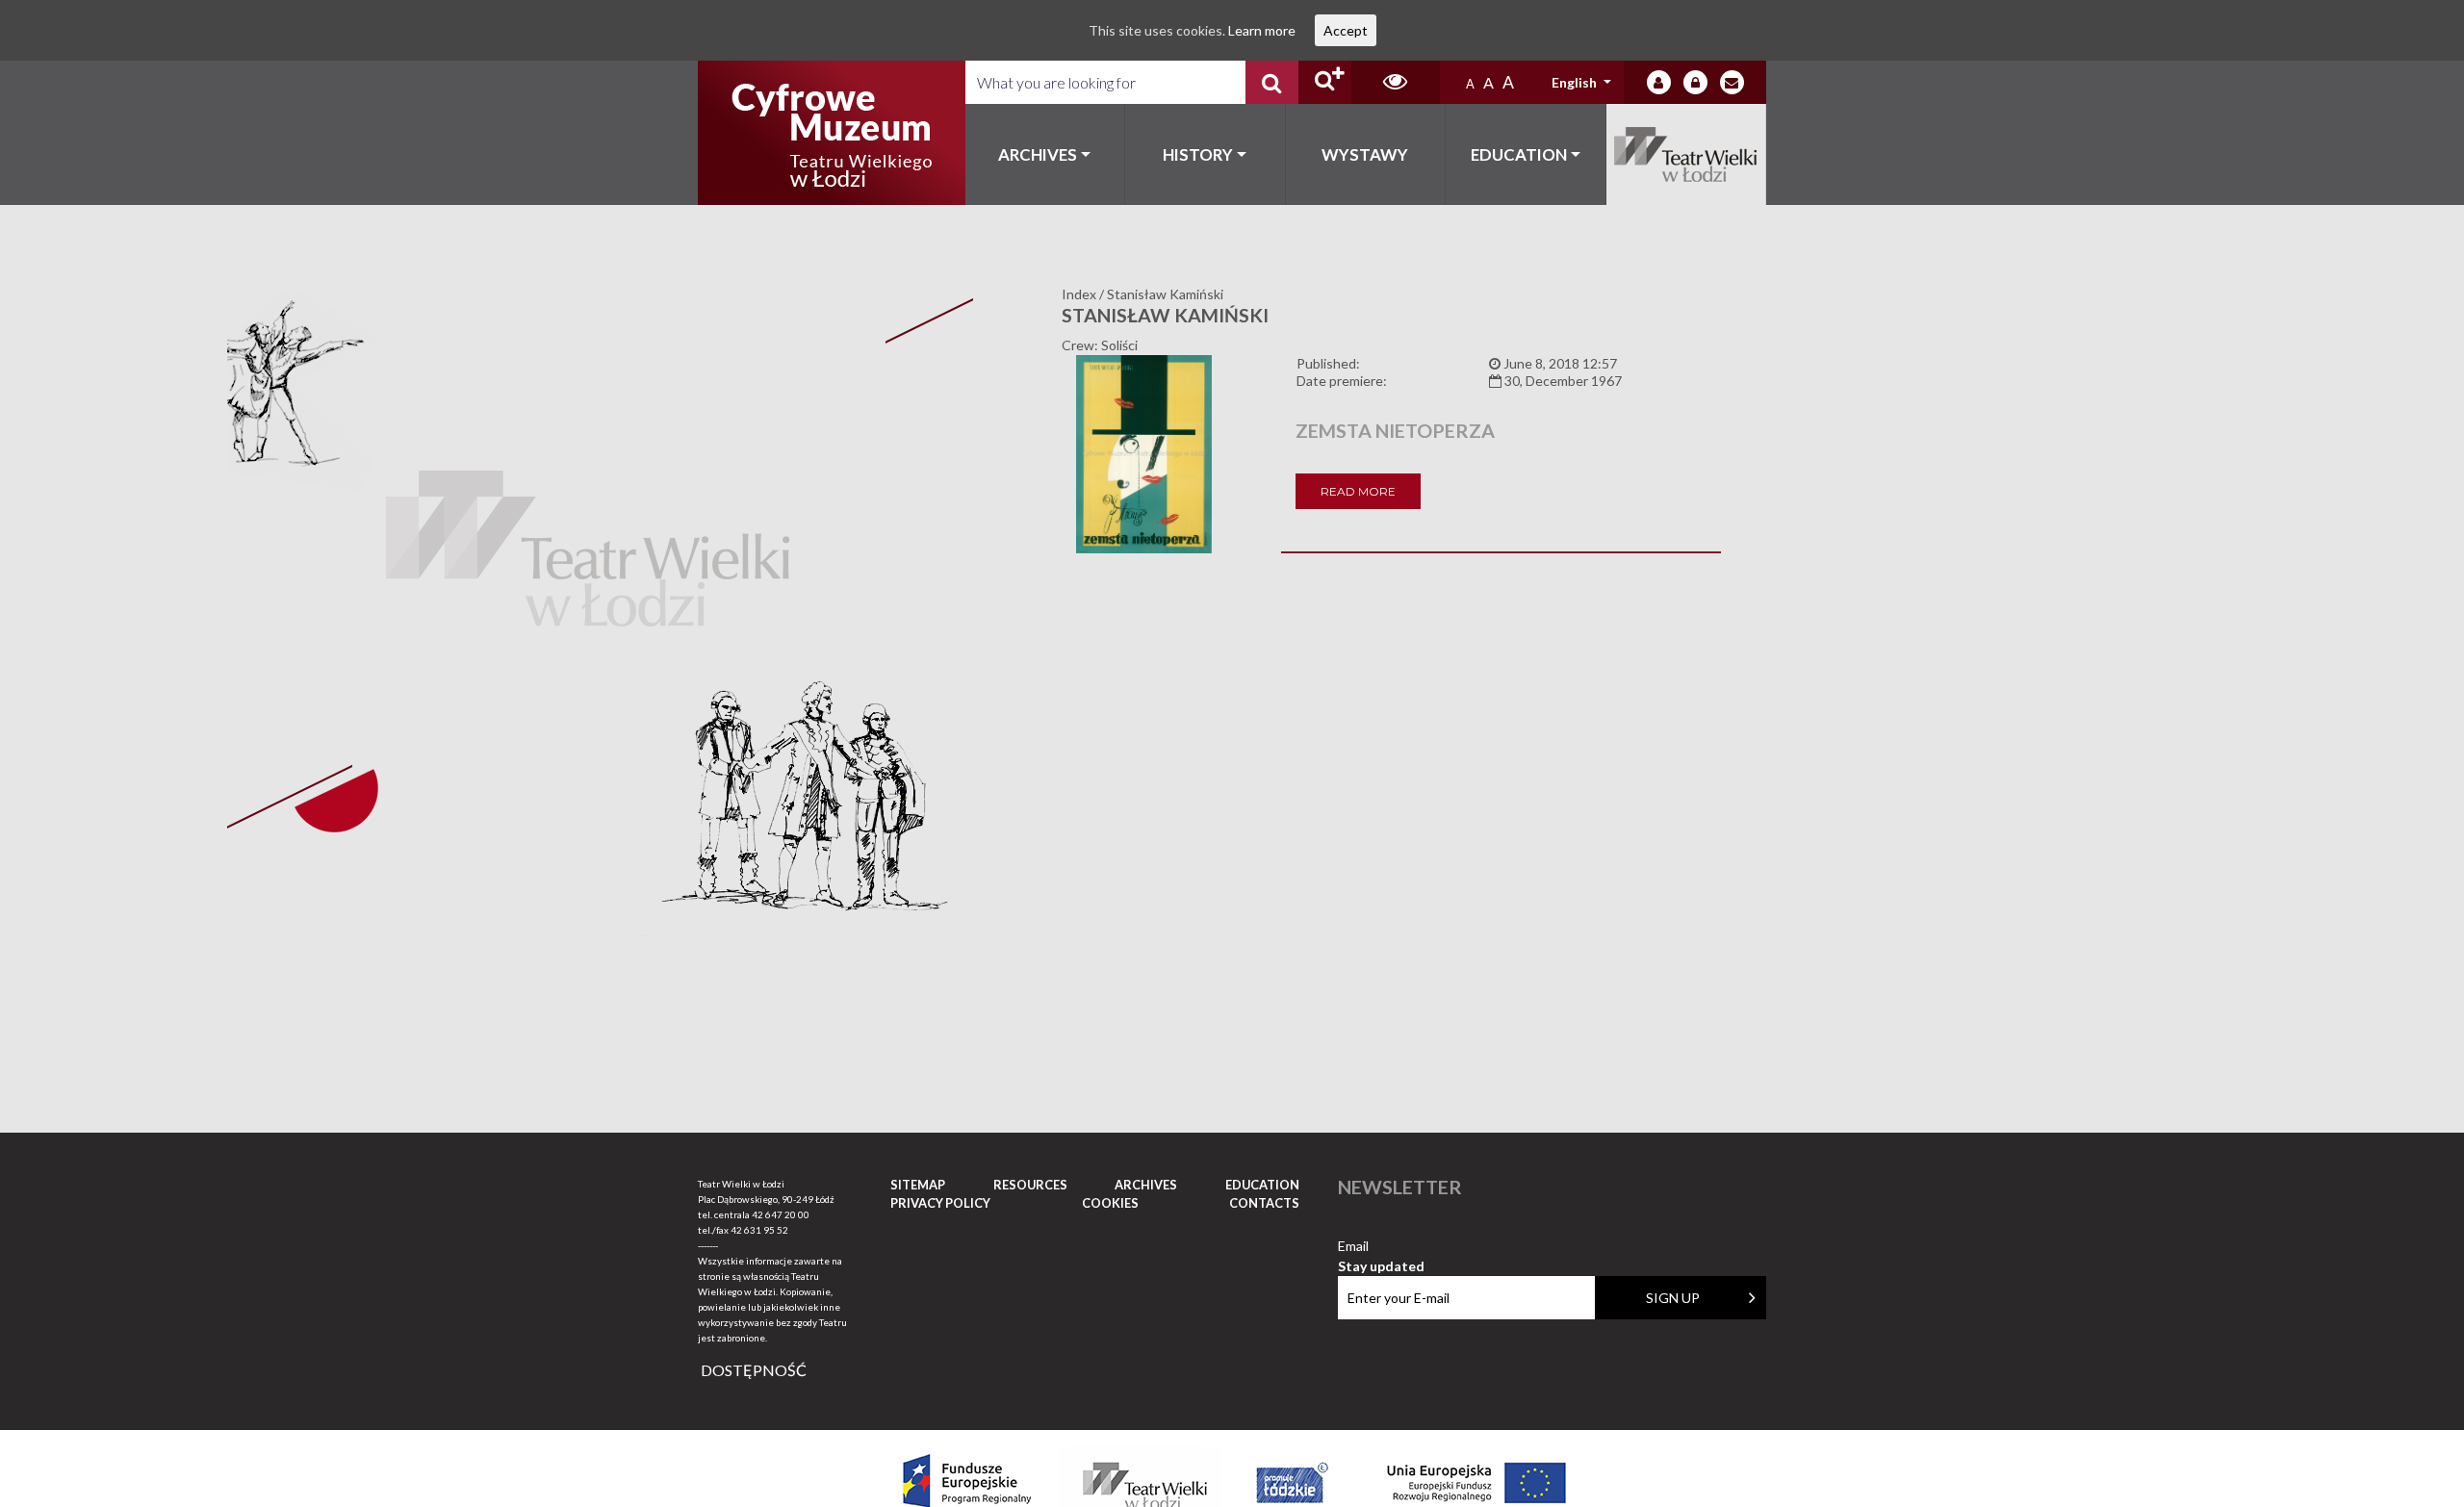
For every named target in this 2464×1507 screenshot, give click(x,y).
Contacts (1264, 1203)
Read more (1358, 491)
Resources (1030, 1185)
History (1198, 154)
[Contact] (1732, 82)
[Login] (1659, 82)
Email (1381, 1247)
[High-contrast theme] (1396, 82)
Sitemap (918, 1185)
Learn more (1262, 30)
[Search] (1272, 82)
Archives (1038, 154)
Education (1519, 154)
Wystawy (1365, 154)
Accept (1346, 30)
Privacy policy (940, 1203)
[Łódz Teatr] (832, 133)
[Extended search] (1325, 82)
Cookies (1110, 1203)
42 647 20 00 (781, 1214)
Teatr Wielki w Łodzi (1687, 154)
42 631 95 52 (759, 1230)
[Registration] (1695, 82)
